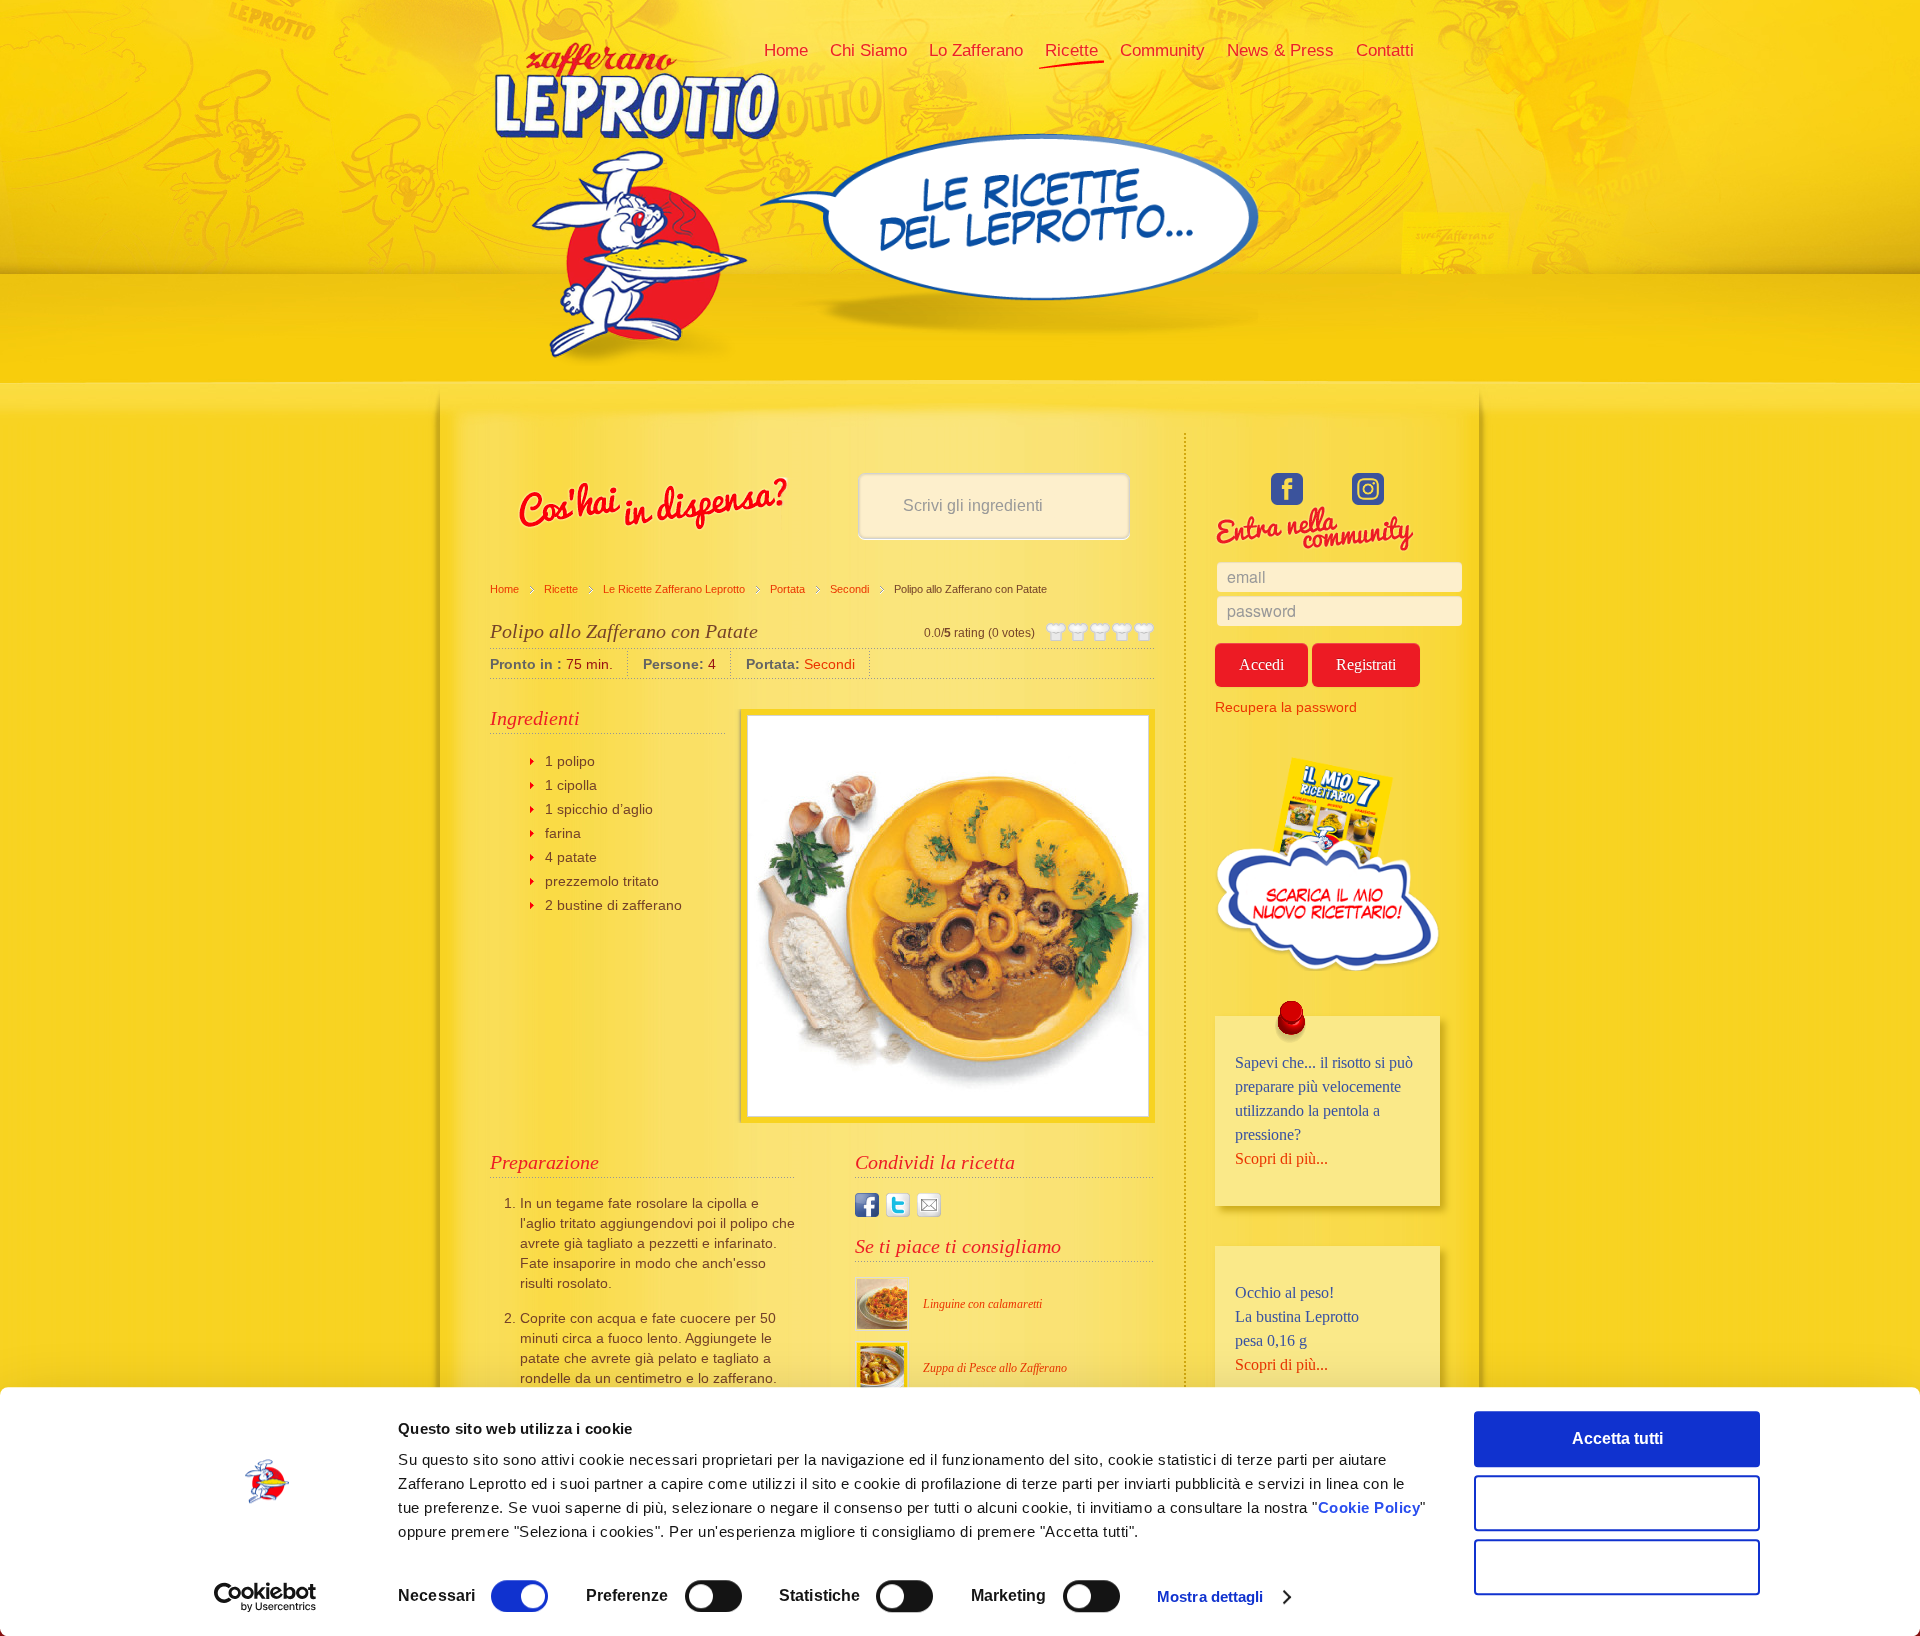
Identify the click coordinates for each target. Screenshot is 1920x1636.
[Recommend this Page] (929, 1205)
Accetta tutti (1617, 1438)
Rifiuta (1617, 1566)
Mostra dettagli (1210, 1596)
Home (504, 589)
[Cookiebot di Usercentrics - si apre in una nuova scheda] (265, 1597)
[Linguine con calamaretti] (882, 1304)
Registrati (1366, 664)
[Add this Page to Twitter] (898, 1205)
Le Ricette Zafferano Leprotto (674, 589)
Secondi (849, 589)
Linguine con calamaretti (982, 1304)
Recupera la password (1286, 707)
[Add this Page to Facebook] (867, 1205)
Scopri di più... (1281, 1158)
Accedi (1261, 664)
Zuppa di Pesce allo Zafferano (995, 1368)
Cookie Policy (1369, 1507)
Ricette (561, 589)
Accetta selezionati (1617, 1502)
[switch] (713, 1596)
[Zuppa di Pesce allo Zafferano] (882, 1368)
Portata (787, 589)
